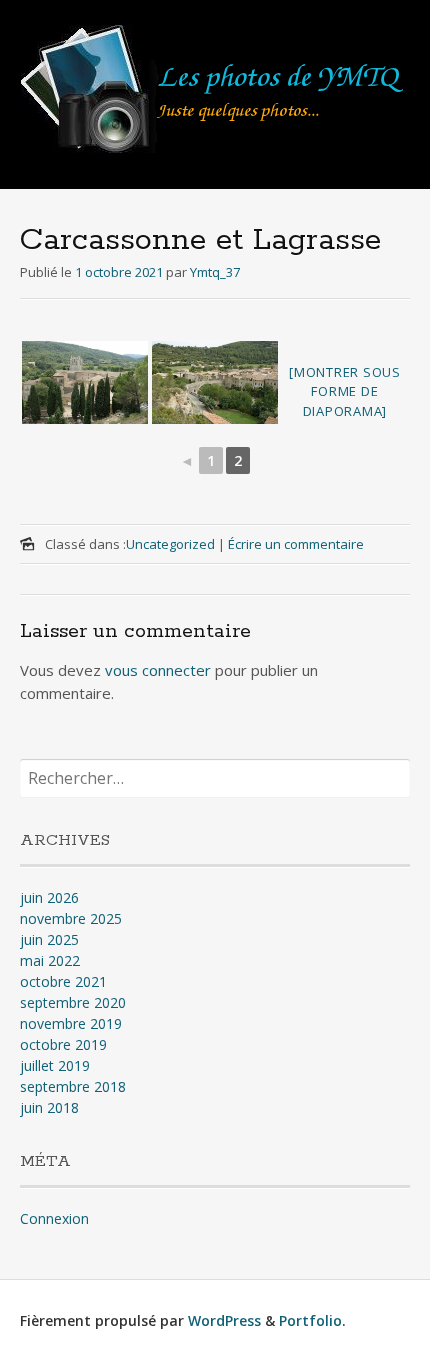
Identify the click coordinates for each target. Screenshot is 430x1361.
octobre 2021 (63, 981)
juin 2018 (49, 1107)
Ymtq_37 (215, 272)
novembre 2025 (71, 918)
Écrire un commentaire (296, 544)
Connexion (54, 1218)
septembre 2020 (73, 1002)
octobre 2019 (63, 1044)
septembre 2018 (73, 1086)
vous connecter (158, 670)
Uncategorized (170, 544)
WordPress (224, 1320)
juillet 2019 (55, 1065)
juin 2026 (49, 897)
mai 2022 (50, 960)
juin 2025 (49, 939)
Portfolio (310, 1320)
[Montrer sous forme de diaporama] (345, 391)
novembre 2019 (71, 1023)
